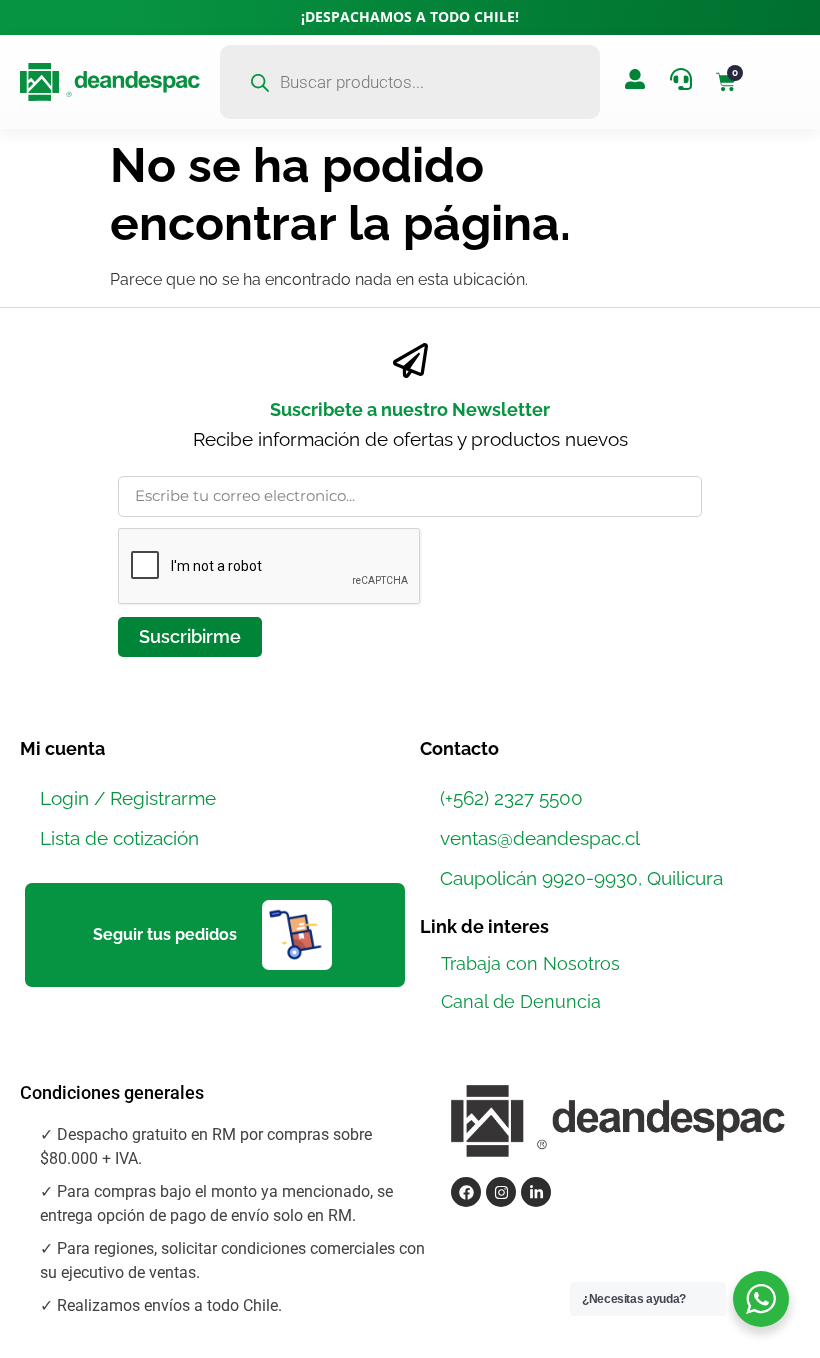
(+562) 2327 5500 (511, 798)
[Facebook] (466, 1192)
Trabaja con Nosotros (530, 963)
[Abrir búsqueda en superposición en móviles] (410, 82)
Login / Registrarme (128, 798)
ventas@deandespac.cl (540, 838)
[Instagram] (501, 1192)
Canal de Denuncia (521, 1001)
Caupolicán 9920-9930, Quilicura (581, 878)
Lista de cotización (119, 838)
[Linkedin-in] (536, 1192)
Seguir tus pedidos (165, 934)
